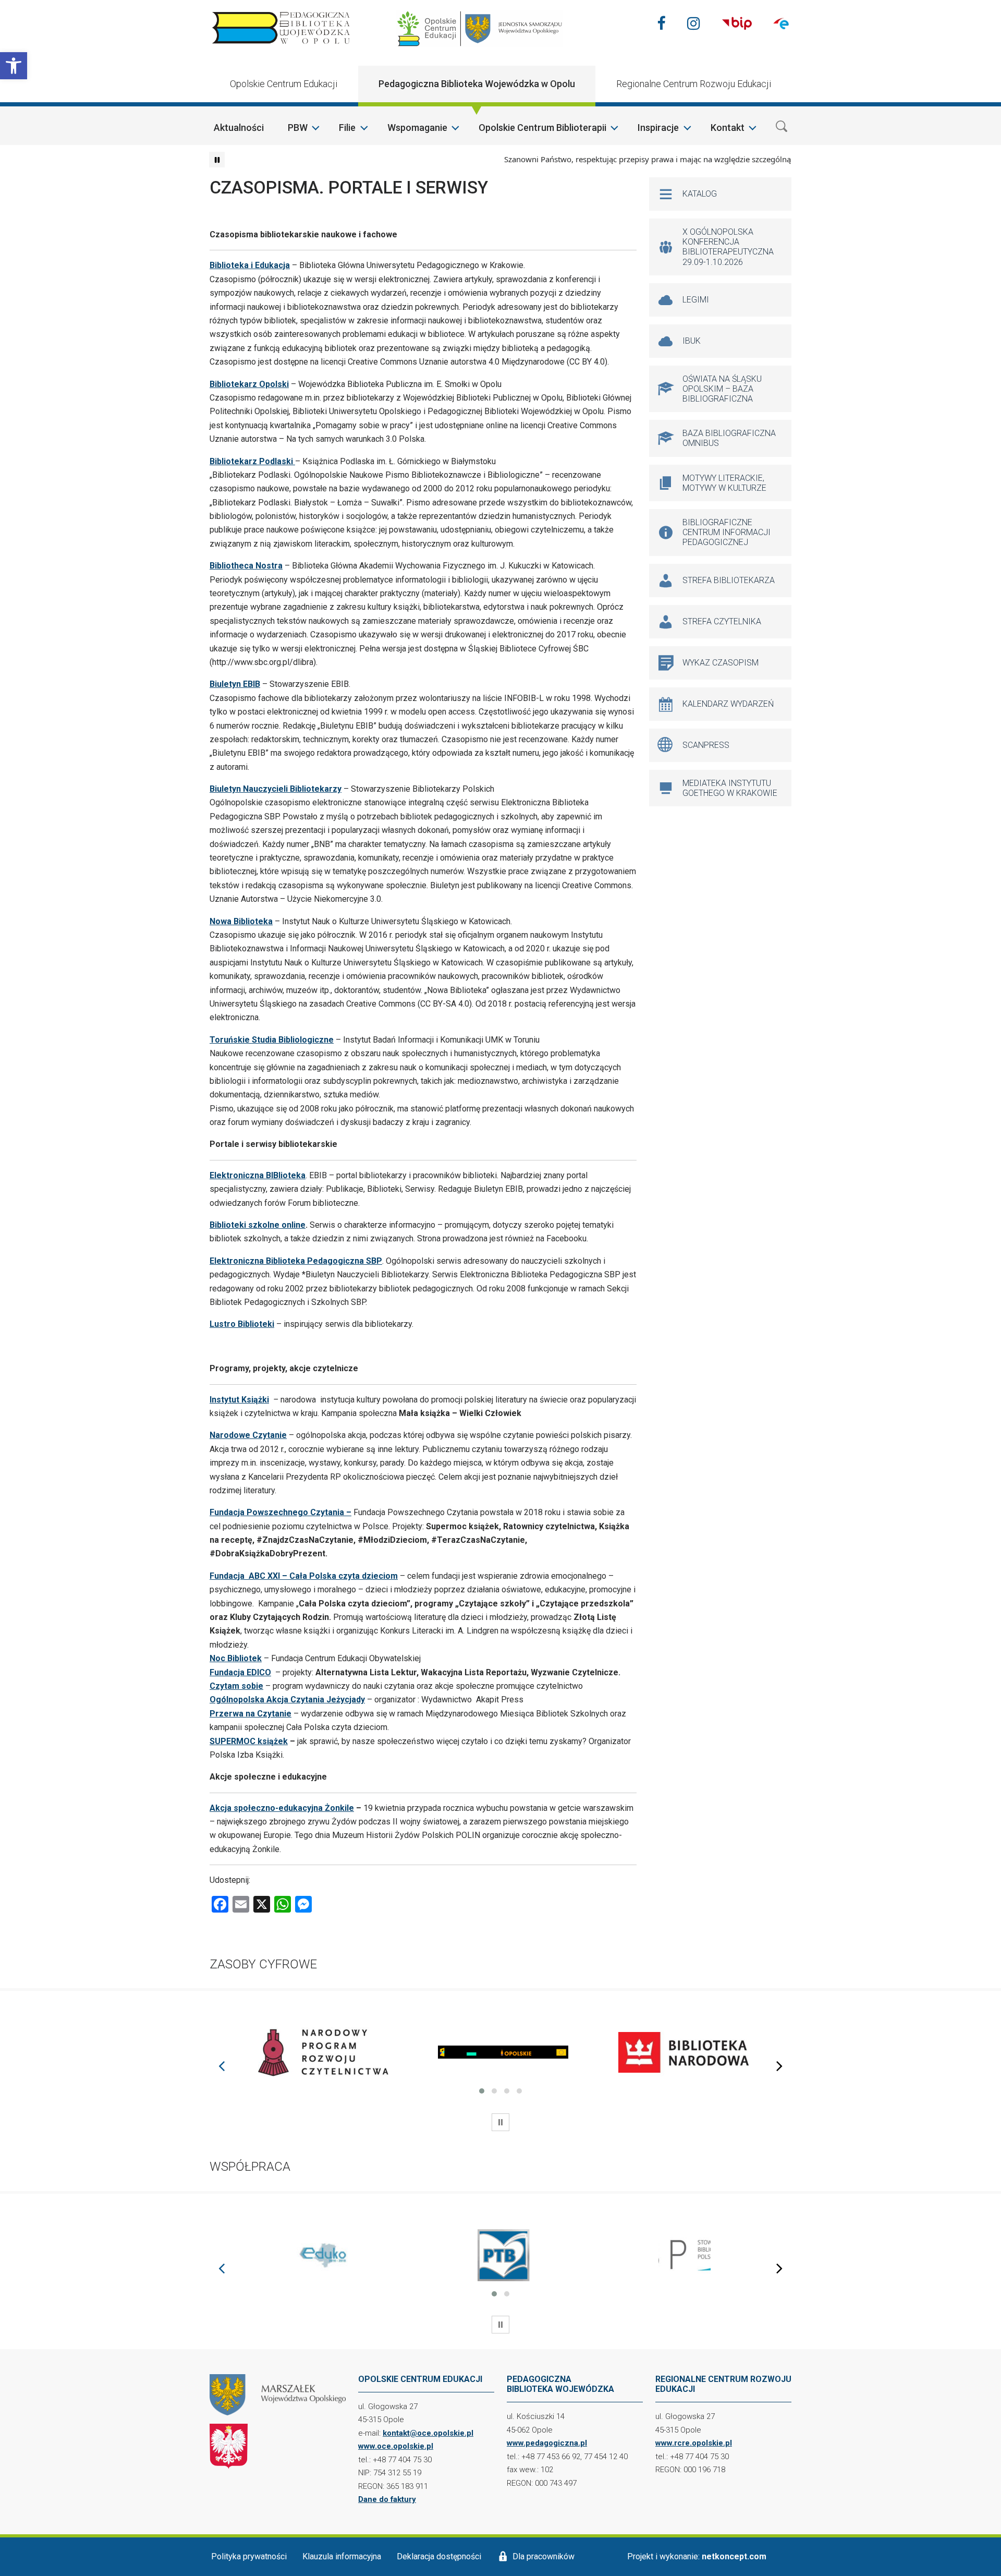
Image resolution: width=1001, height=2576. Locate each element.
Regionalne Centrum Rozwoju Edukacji (694, 84)
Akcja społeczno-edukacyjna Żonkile (282, 1808)
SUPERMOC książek (249, 1741)
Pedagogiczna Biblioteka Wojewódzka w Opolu (477, 84)
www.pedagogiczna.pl (547, 2443)
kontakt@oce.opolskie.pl (428, 2433)
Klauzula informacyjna (342, 2556)
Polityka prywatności (249, 2556)
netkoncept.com (734, 2556)
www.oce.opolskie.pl (396, 2446)
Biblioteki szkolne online (258, 1225)
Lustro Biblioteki (242, 1324)
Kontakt (728, 128)
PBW (298, 128)
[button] (14, 66)
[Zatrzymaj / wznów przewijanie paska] (217, 160)
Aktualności (239, 128)
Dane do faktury (387, 2499)
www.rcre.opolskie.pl (694, 2443)
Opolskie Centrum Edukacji (284, 84)
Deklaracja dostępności (439, 2556)
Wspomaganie (417, 128)
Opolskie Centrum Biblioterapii (542, 128)
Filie (347, 128)
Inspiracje (658, 128)
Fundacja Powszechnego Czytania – (280, 1512)
